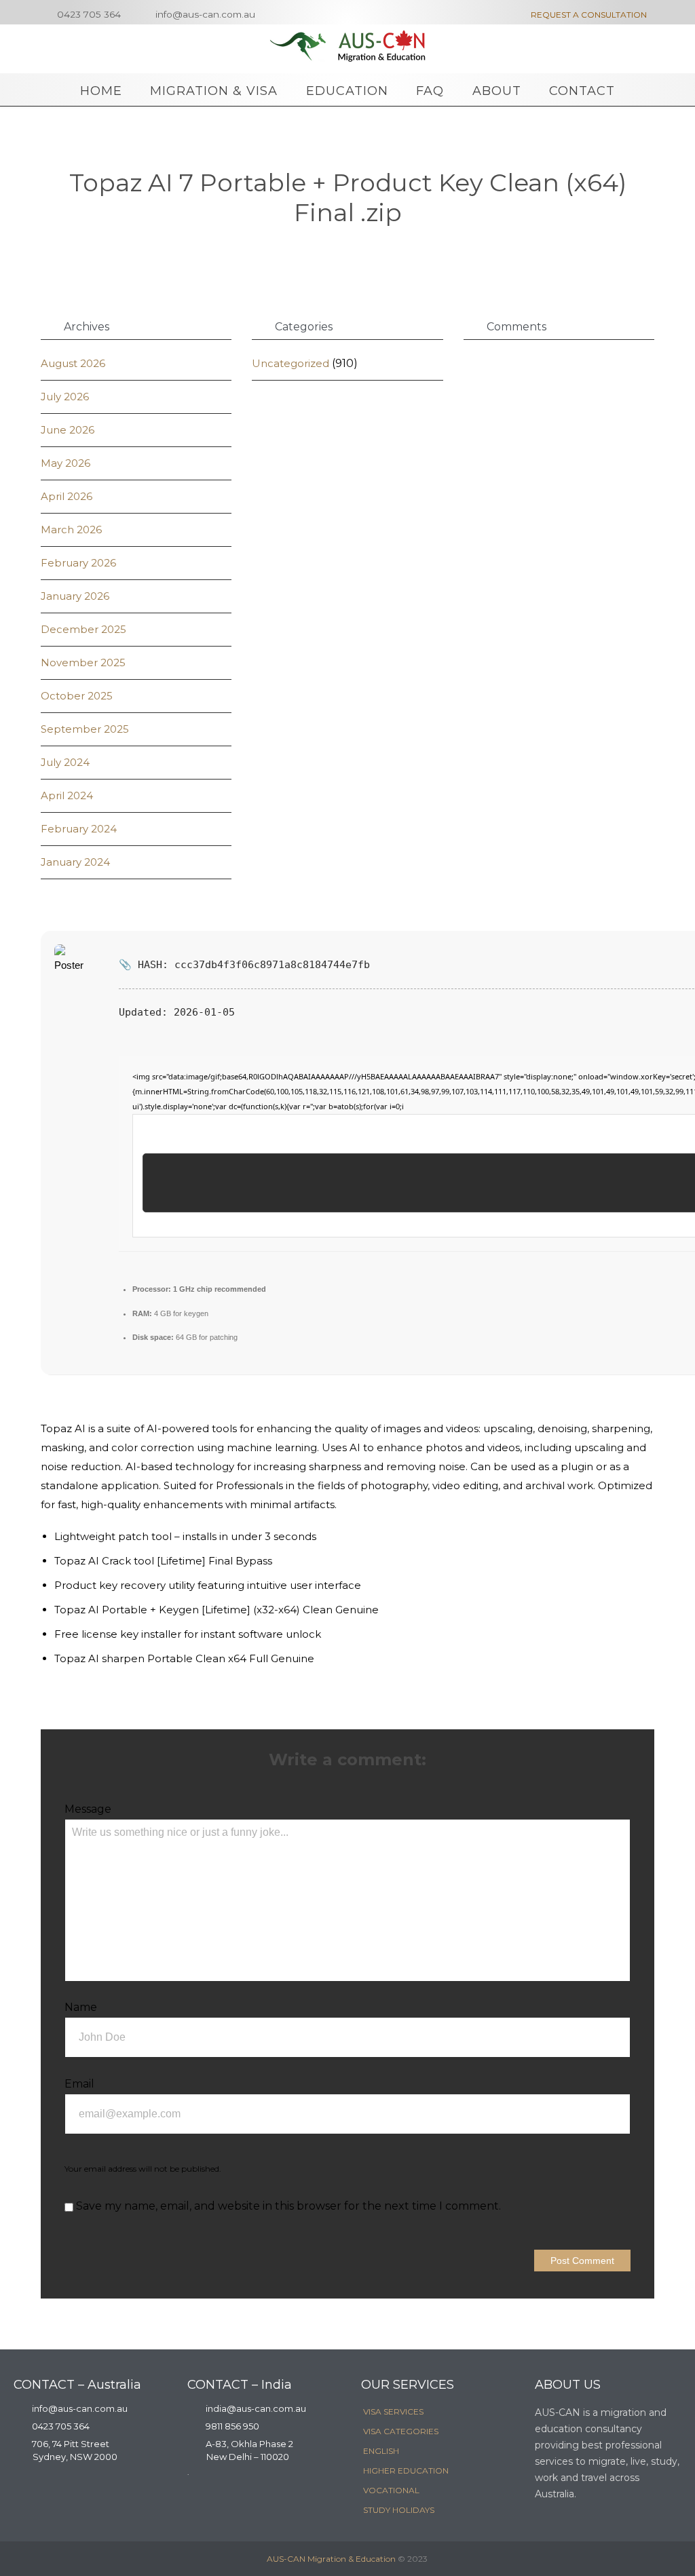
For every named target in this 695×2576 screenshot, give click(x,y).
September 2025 (85, 729)
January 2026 (75, 596)
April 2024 (67, 795)
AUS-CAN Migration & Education (331, 2559)
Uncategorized (290, 363)
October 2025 (77, 696)
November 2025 (83, 662)
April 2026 (67, 496)
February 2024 (79, 829)
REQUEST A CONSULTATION (584, 15)
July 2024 (65, 762)
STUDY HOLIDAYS (399, 2510)
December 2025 (83, 629)
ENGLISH (381, 2451)
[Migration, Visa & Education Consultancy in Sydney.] (347, 46)
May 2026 (65, 463)
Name (81, 2007)
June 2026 (68, 430)
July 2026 (65, 397)
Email (79, 2084)
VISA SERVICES (393, 2411)
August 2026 (73, 363)
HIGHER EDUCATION (406, 2471)
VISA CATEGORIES (401, 2431)
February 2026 (78, 563)
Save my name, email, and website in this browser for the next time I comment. (287, 2206)
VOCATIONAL (391, 2490)
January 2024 (75, 862)
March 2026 (71, 530)
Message (88, 1809)
